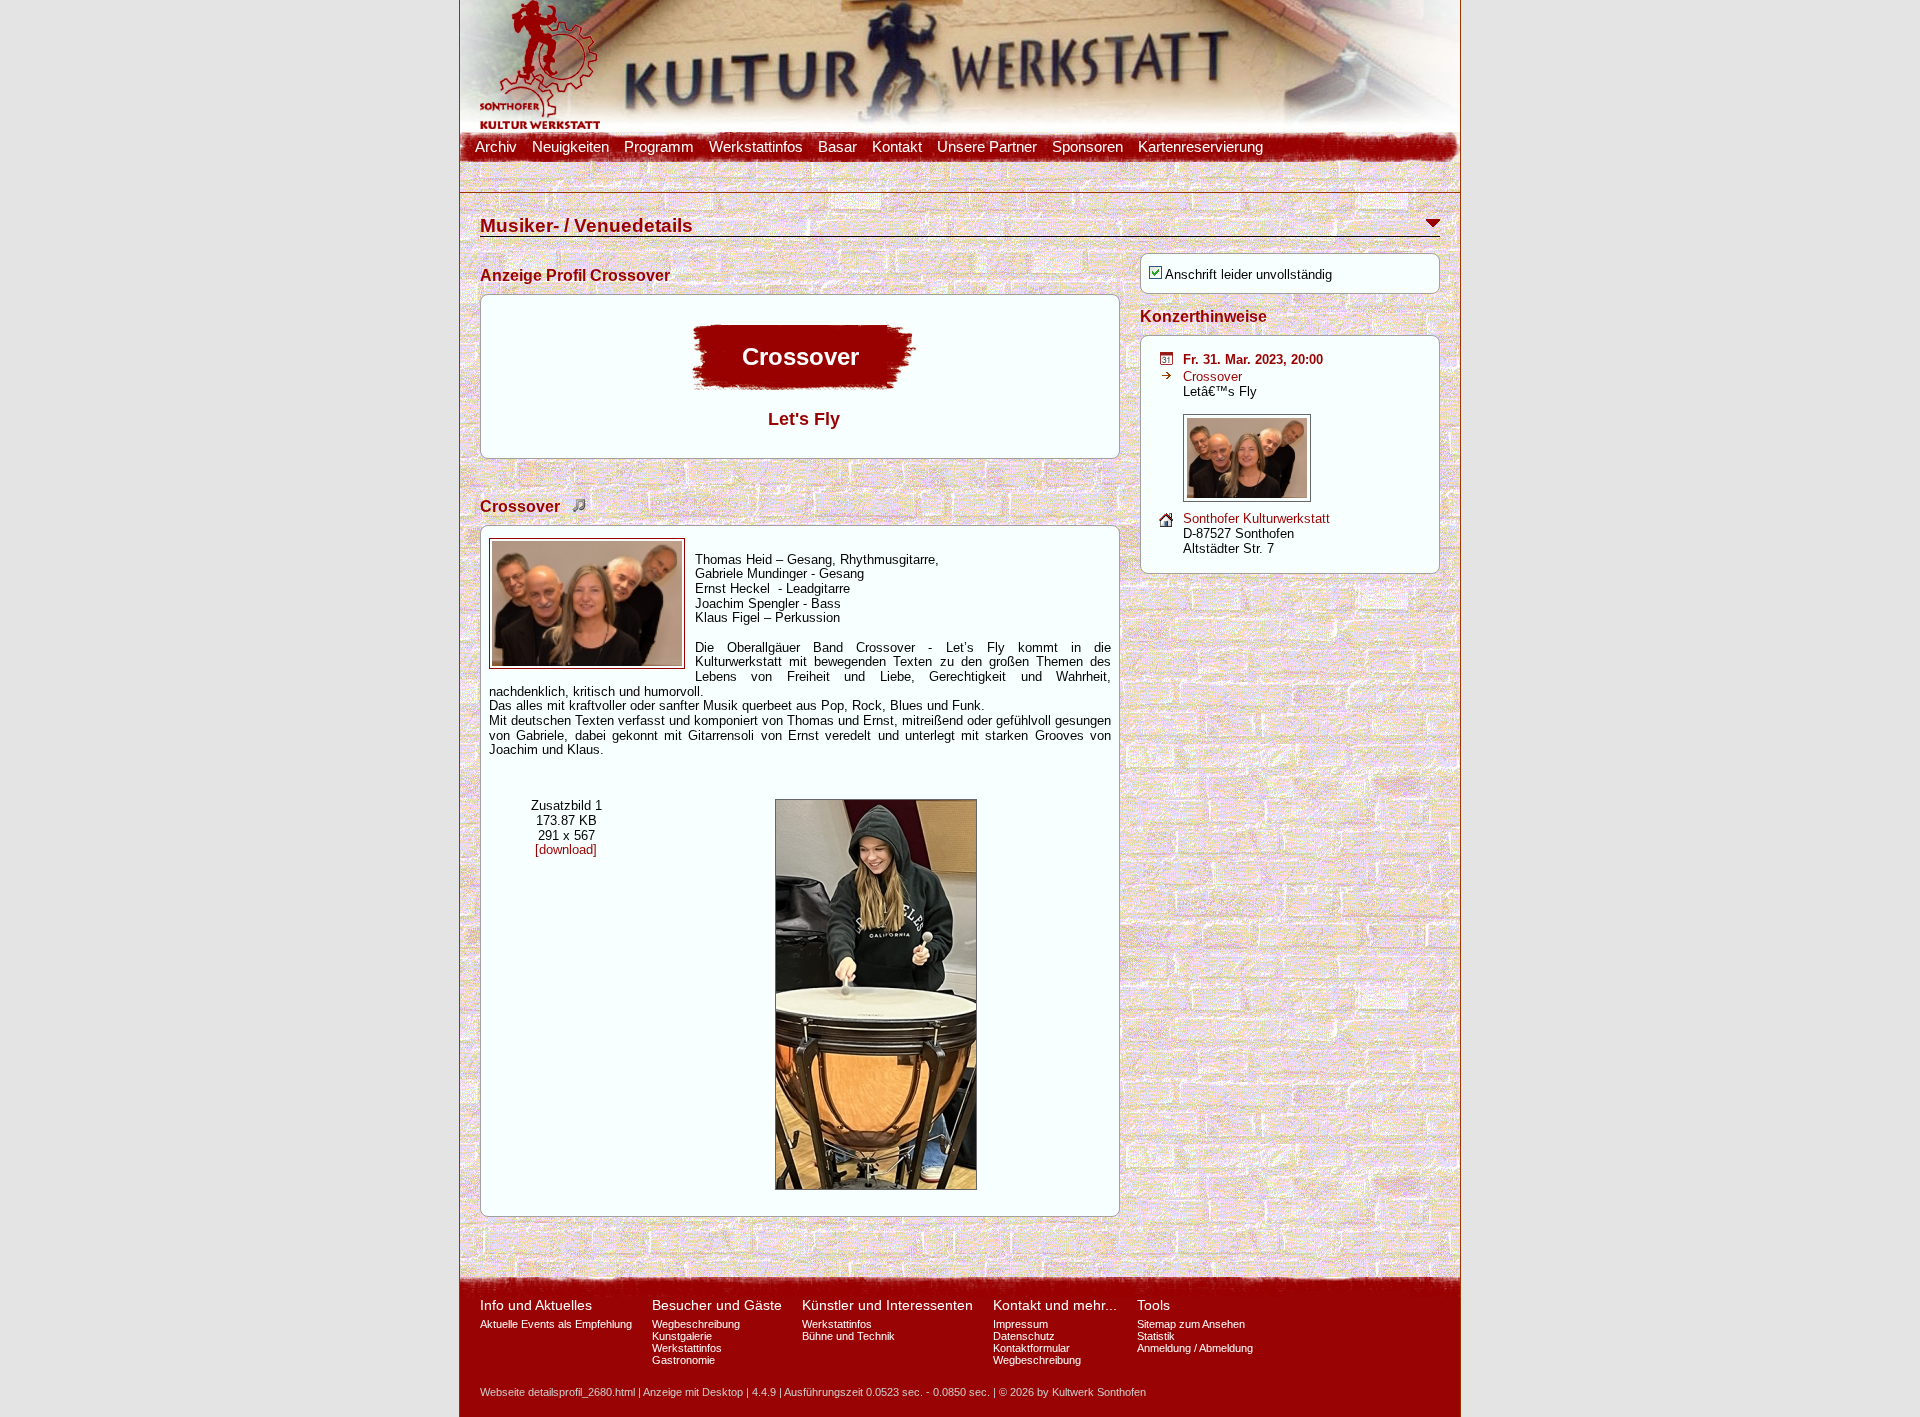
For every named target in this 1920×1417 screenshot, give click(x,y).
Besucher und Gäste (717, 1305)
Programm (659, 147)
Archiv (496, 147)
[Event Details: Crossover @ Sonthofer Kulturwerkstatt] (1166, 360)
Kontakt (897, 147)
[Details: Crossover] (1166, 376)
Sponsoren (1087, 147)
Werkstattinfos (756, 147)
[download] (566, 849)
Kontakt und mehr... (1055, 1305)
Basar (837, 147)
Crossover (1212, 376)
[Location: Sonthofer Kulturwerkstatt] (1166, 523)
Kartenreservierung (1200, 147)
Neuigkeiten (570, 147)
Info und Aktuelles (536, 1305)
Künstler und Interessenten (887, 1305)
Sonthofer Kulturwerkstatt (1256, 518)
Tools (1153, 1305)
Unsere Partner (987, 147)
